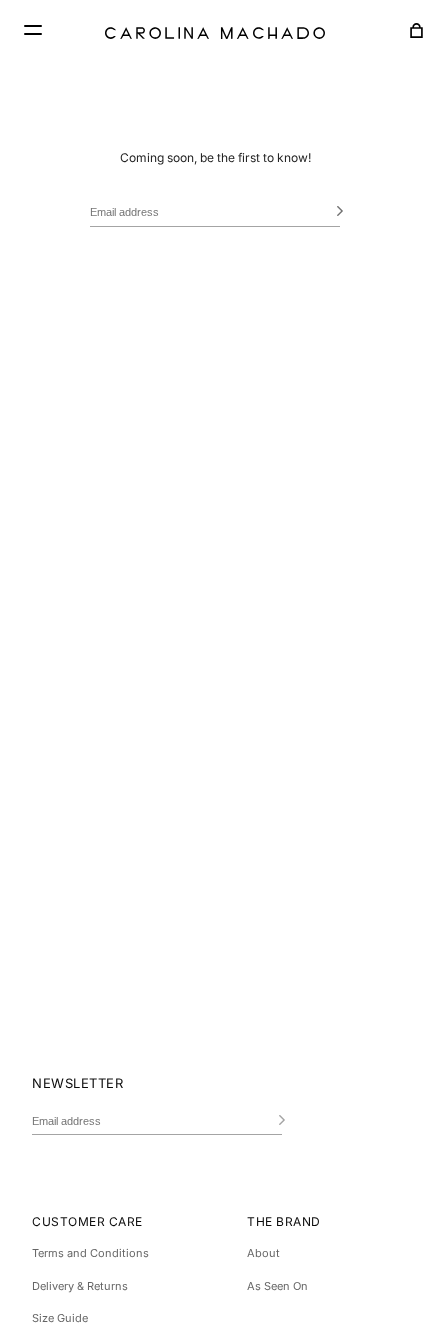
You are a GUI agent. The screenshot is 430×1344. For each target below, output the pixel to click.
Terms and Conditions (90, 1253)
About (263, 1253)
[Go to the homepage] (215, 33)
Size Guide (60, 1318)
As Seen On (277, 1286)
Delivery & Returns (80, 1286)
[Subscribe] (335, 213)
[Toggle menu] (30, 30)
